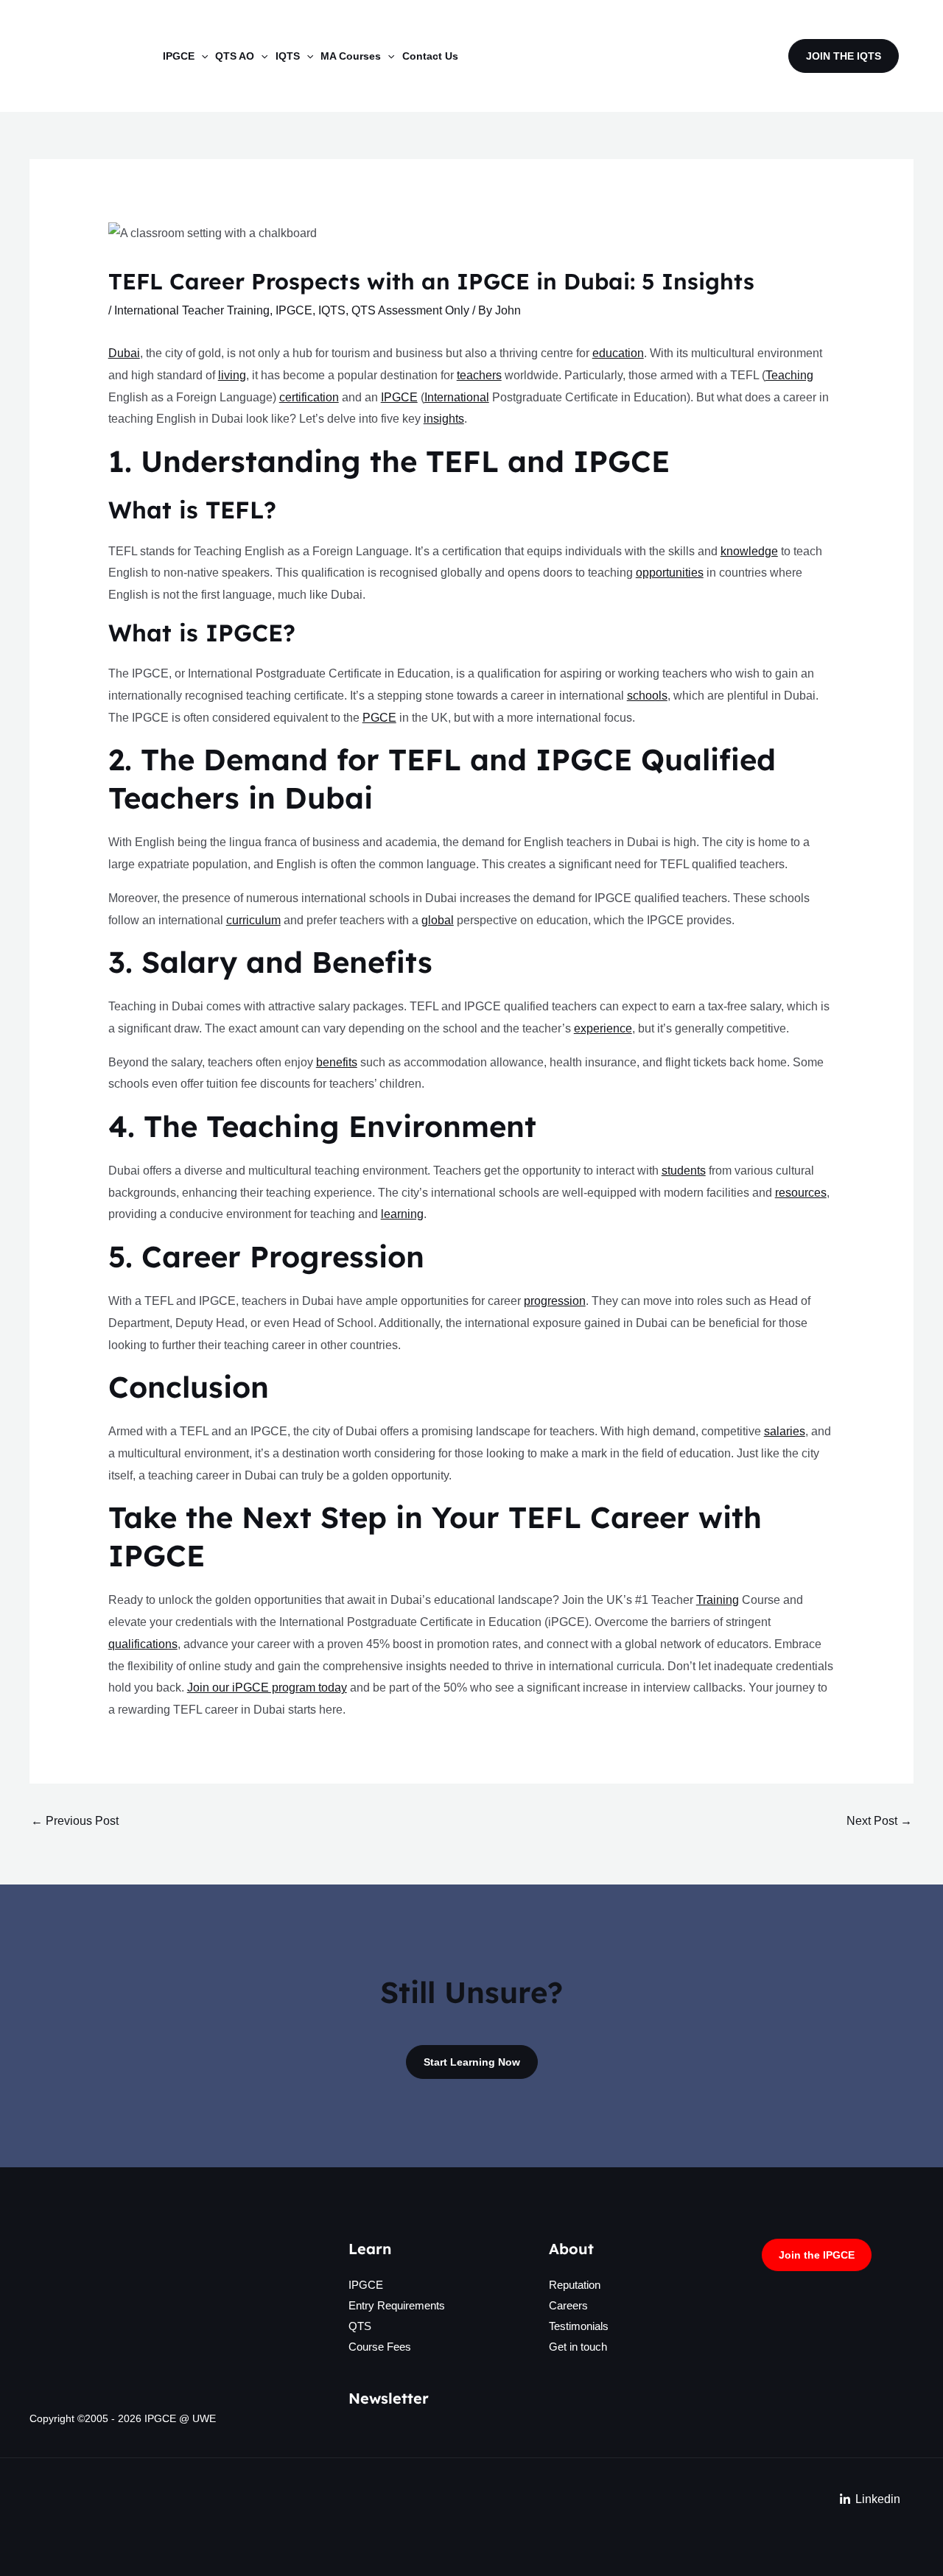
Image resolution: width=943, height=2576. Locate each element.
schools (647, 696)
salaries (785, 1431)
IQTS (332, 310)
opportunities (670, 573)
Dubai (124, 353)
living (232, 375)
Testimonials (579, 2326)
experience (603, 1028)
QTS (360, 2326)
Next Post (879, 1821)
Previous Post (75, 1821)
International (457, 397)
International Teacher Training (192, 310)
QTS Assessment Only (410, 310)
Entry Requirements (397, 2305)
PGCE (379, 718)
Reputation (575, 2285)
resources (801, 1193)
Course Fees (380, 2347)
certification (309, 397)
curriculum (253, 920)
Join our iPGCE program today (267, 1688)
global (438, 920)
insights (444, 419)
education (618, 353)
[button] (201, 56)
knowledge (749, 551)
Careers (568, 2305)
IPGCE (294, 310)
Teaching (789, 375)
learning (402, 1214)
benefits (337, 1062)
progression (555, 1301)
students (684, 1171)
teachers (479, 375)
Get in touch (578, 2347)
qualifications (143, 1644)
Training (718, 1600)
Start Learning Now (472, 2062)
